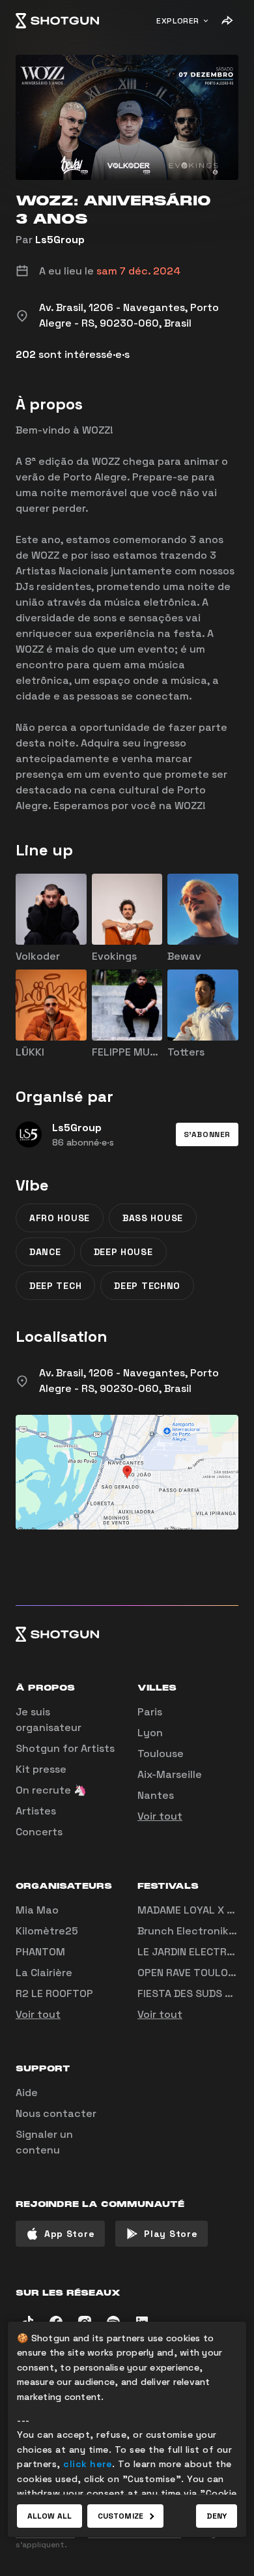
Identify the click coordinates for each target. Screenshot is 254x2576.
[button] (207, 1134)
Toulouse (161, 1754)
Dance (45, 1252)
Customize (120, 2516)
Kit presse (41, 1769)
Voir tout (160, 1816)
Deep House (123, 1252)
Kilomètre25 (47, 1931)
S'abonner (207, 1134)
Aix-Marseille (170, 1774)
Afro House (60, 1218)
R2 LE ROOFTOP (54, 1993)
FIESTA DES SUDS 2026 (194, 1993)
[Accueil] (57, 21)
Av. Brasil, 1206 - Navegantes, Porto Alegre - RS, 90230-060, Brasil (129, 1381)
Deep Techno (147, 1286)
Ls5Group (60, 240)
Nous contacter (56, 2113)
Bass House (153, 1218)
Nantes (156, 1795)
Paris (150, 1712)
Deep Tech (55, 1286)
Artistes (36, 1811)
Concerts (39, 1832)
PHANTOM (40, 1952)
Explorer (178, 21)
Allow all (49, 2516)
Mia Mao (37, 1910)
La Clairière (44, 1973)
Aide (27, 2093)
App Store (69, 2234)
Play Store (171, 2234)
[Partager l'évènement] (227, 21)
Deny (217, 2516)
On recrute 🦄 (51, 1790)
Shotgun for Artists (65, 1748)
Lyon (150, 1733)
